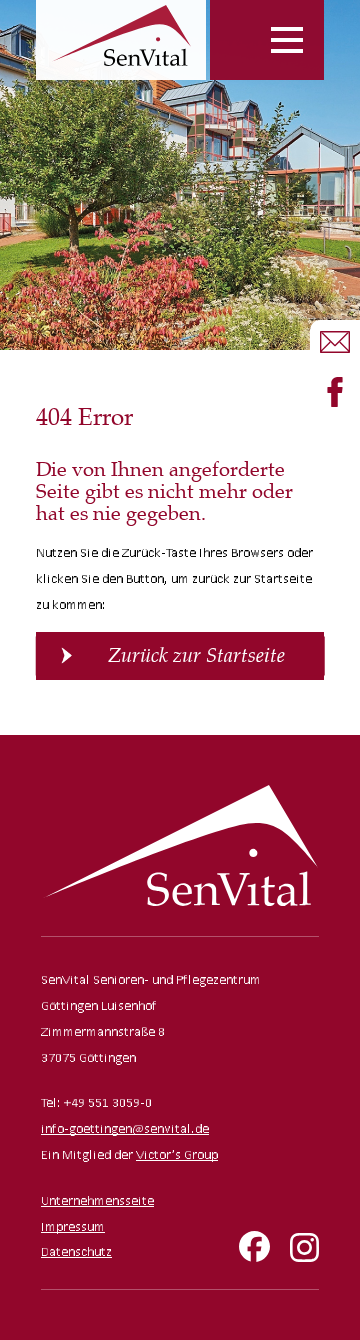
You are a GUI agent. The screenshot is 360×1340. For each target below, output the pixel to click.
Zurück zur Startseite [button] (196, 655)
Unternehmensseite (97, 1200)
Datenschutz (76, 1251)
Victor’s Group (177, 1154)
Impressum (73, 1226)
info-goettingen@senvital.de (125, 1128)
